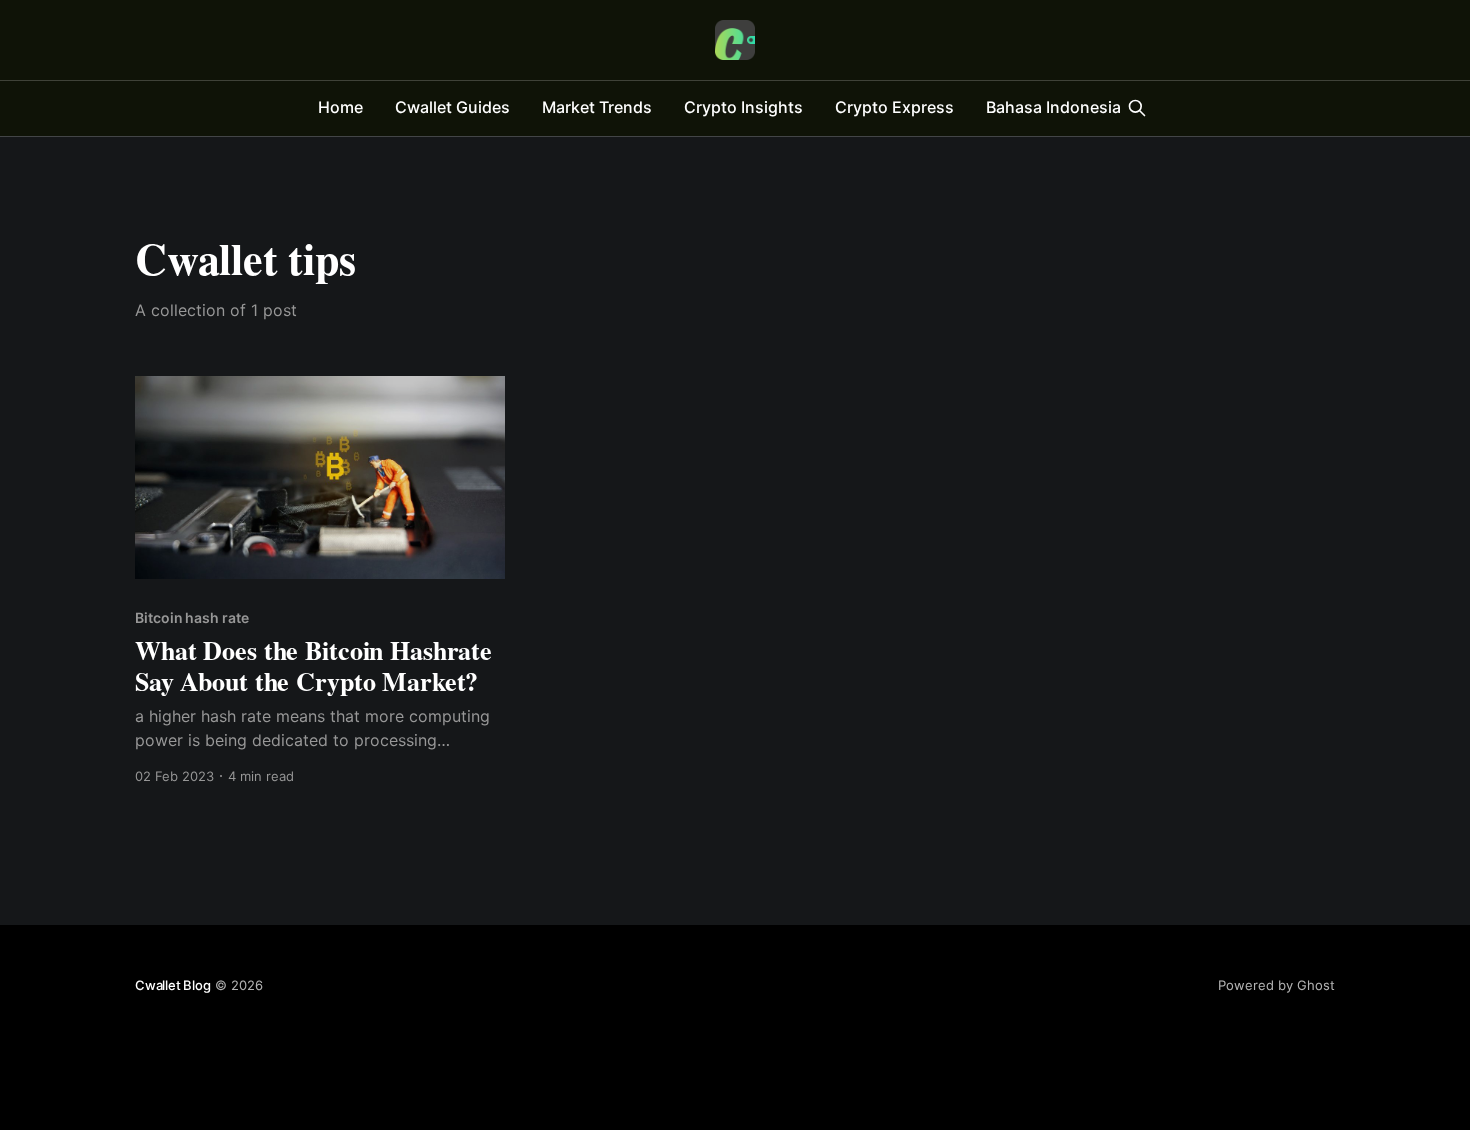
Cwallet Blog (173, 985)
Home (340, 107)
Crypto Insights (743, 107)
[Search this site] (1137, 108)
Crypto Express (894, 107)
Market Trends (597, 107)
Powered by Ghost (1276, 985)
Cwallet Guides (452, 107)
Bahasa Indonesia (1053, 107)
